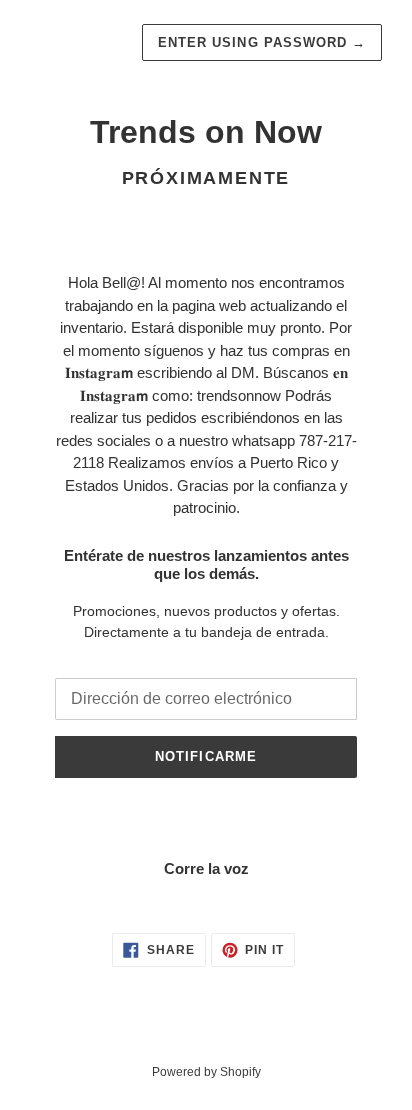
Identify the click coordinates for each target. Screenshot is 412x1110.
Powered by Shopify (206, 1072)
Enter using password (262, 42)
